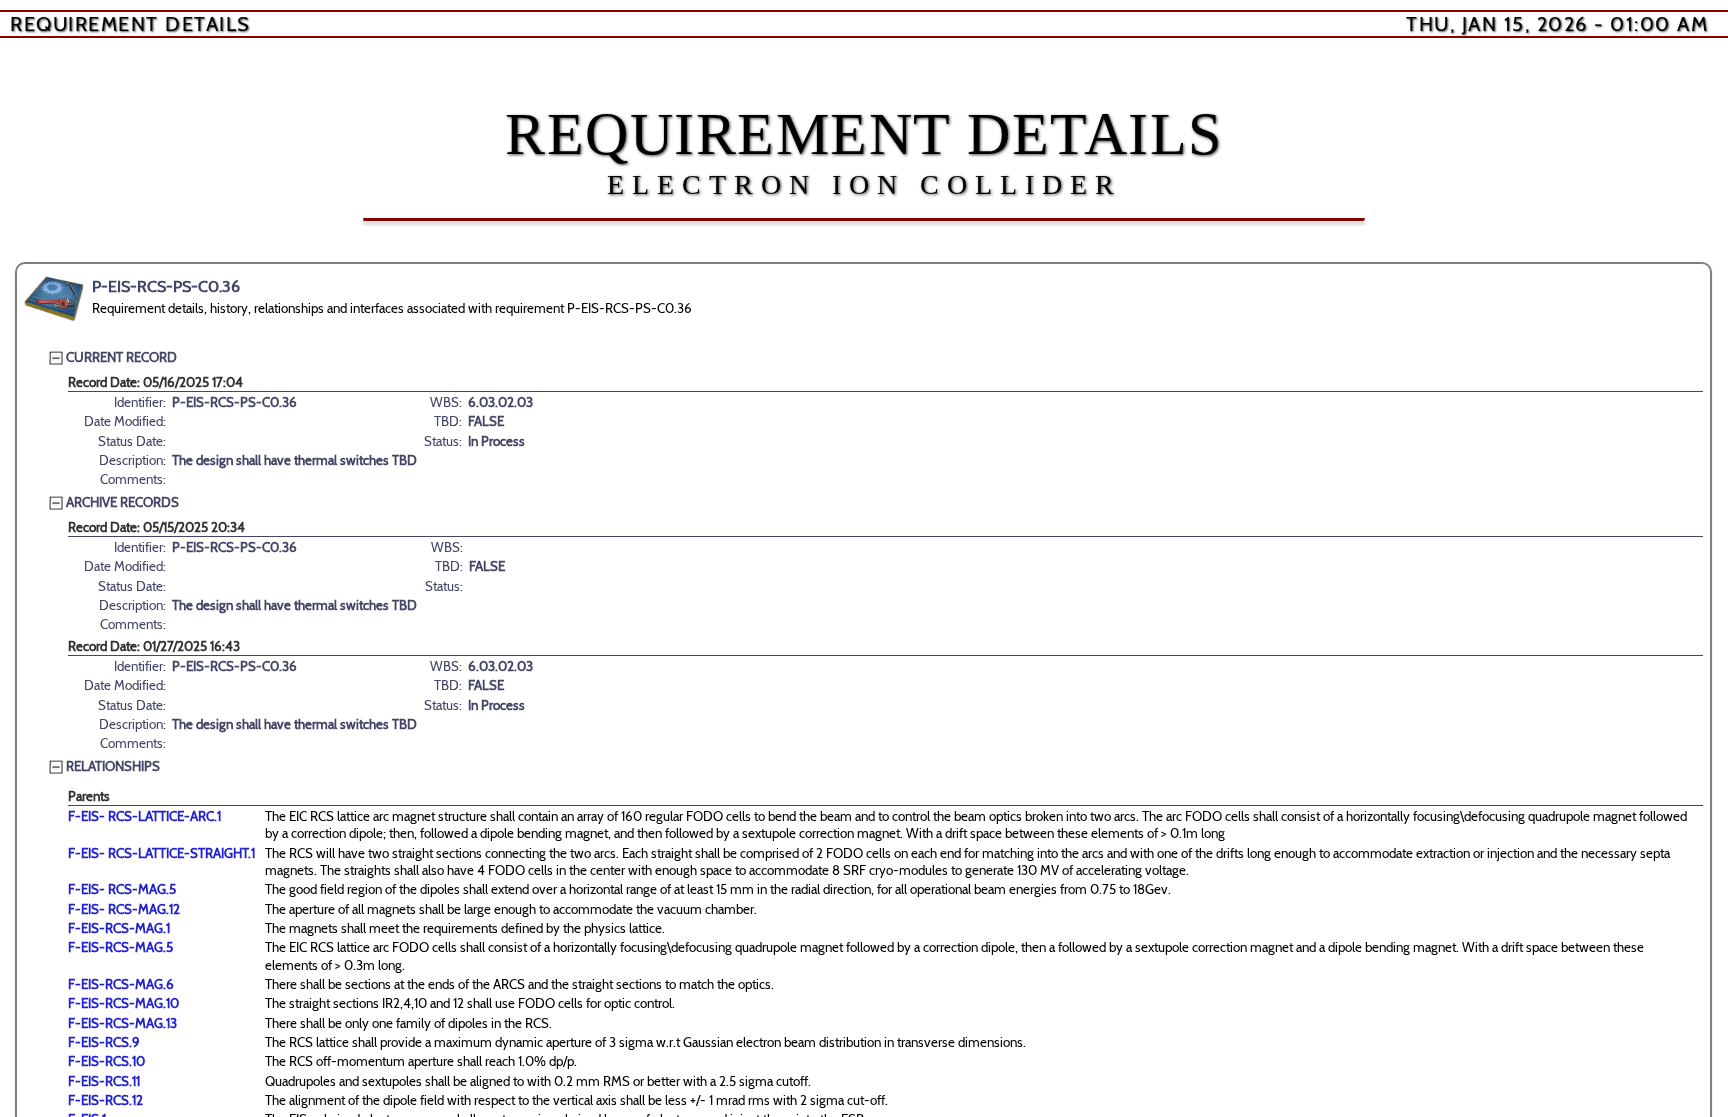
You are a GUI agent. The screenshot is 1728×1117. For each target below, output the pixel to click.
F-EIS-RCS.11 (104, 1081)
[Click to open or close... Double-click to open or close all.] (54, 299)
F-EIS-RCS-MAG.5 (120, 947)
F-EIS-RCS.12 (105, 1100)
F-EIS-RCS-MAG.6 (121, 984)
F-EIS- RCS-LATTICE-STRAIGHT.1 (161, 853)
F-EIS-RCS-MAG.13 (122, 1023)
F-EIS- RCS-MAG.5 (122, 889)
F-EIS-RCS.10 (106, 1061)
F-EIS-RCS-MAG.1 (119, 928)
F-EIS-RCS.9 (104, 1042)
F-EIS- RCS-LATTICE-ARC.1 (144, 816)
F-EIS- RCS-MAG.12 (124, 909)
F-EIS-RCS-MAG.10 (123, 1003)
